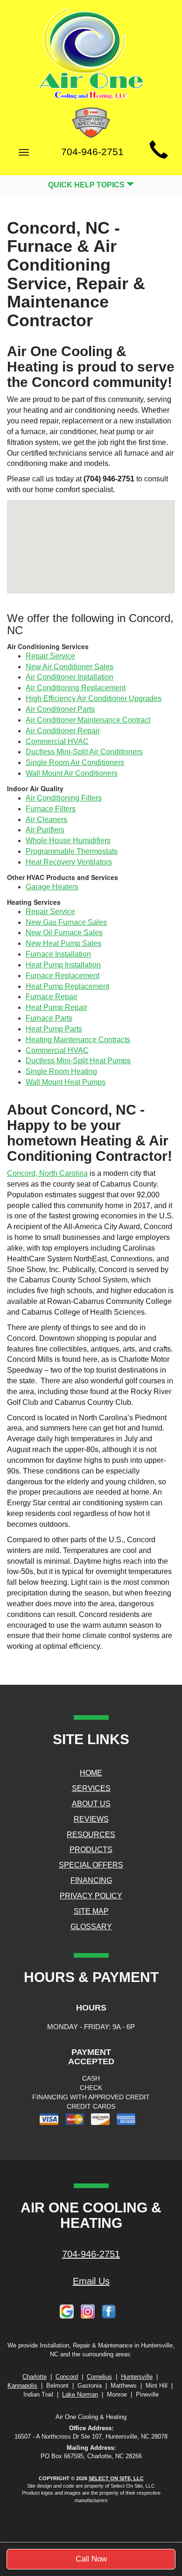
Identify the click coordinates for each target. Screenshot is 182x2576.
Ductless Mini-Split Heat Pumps (78, 1061)
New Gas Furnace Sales (66, 922)
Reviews (91, 1819)
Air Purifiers (45, 830)
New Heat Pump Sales (63, 943)
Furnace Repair (52, 997)
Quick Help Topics (87, 185)
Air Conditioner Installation (70, 677)
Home (91, 1773)
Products (91, 1850)
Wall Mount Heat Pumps (66, 1082)
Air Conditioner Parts (60, 709)
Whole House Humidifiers (68, 841)
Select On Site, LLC (116, 2478)
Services (91, 1788)
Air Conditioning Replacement (76, 688)
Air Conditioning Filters (64, 798)
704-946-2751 (91, 2254)
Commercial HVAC (57, 741)
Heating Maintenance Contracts (78, 1040)
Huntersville (137, 2377)
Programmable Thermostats (72, 851)
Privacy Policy (91, 1896)
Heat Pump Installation (63, 965)
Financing (91, 1880)
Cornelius (99, 2377)
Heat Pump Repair (56, 1007)
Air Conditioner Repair (63, 731)
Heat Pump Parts (54, 1029)
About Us (91, 1804)
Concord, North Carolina (47, 1173)
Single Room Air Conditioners (75, 762)
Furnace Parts (49, 1018)
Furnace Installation (58, 954)
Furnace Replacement (63, 976)
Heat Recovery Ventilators (69, 862)
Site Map (91, 1911)
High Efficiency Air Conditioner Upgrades (94, 698)
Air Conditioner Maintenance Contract (88, 720)
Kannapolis (22, 2386)
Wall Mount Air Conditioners (72, 773)
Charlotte (35, 2377)
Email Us (91, 2281)
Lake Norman (80, 2394)
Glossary (91, 1927)
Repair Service (50, 656)
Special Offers (91, 1865)
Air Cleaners (46, 819)
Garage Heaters (52, 887)
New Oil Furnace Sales (64, 933)
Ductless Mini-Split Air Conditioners (84, 752)
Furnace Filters (51, 809)
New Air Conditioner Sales (70, 667)
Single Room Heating (61, 1071)
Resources (91, 1835)
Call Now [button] (91, 2559)
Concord (67, 2377)
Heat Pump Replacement (67, 986)
